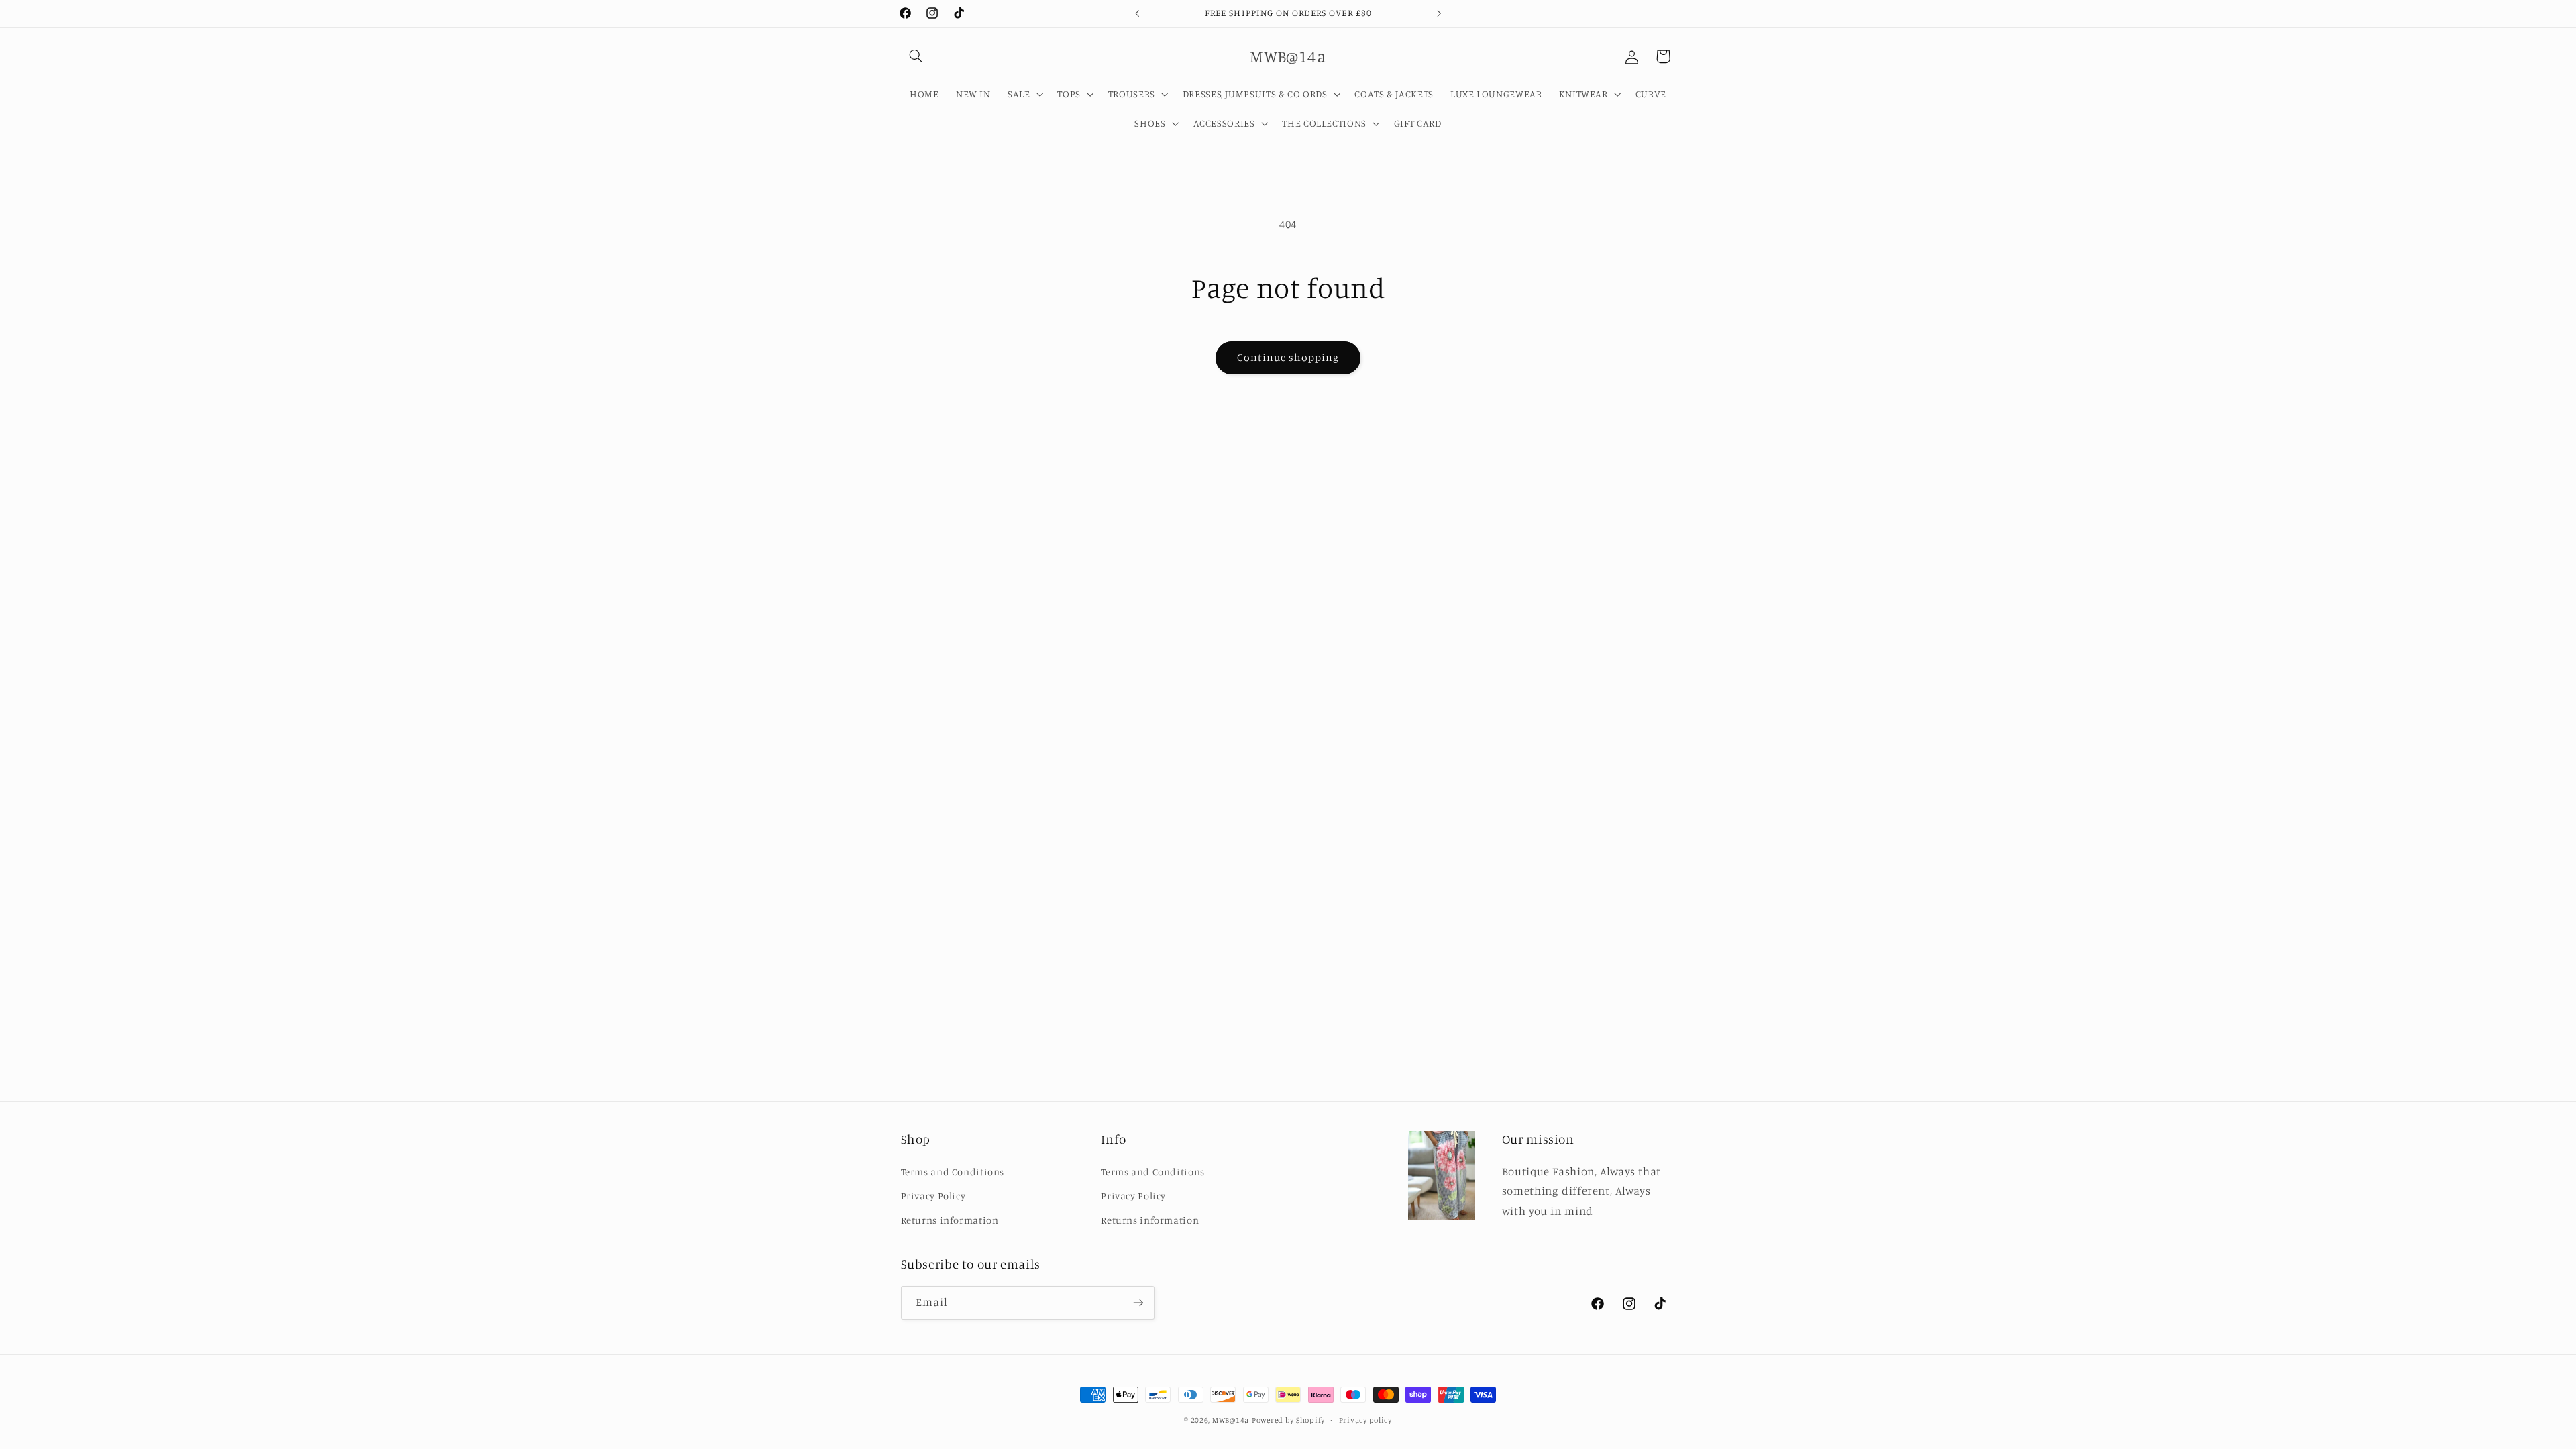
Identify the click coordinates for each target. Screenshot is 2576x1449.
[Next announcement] (1439, 13)
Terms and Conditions (953, 1171)
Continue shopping (1288, 357)
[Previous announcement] (1137, 13)
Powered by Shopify (1288, 1420)
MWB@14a (1231, 1420)
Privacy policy (1365, 1420)
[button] (916, 56)
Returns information (950, 1220)
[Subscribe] (1138, 1302)
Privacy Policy (933, 1196)
